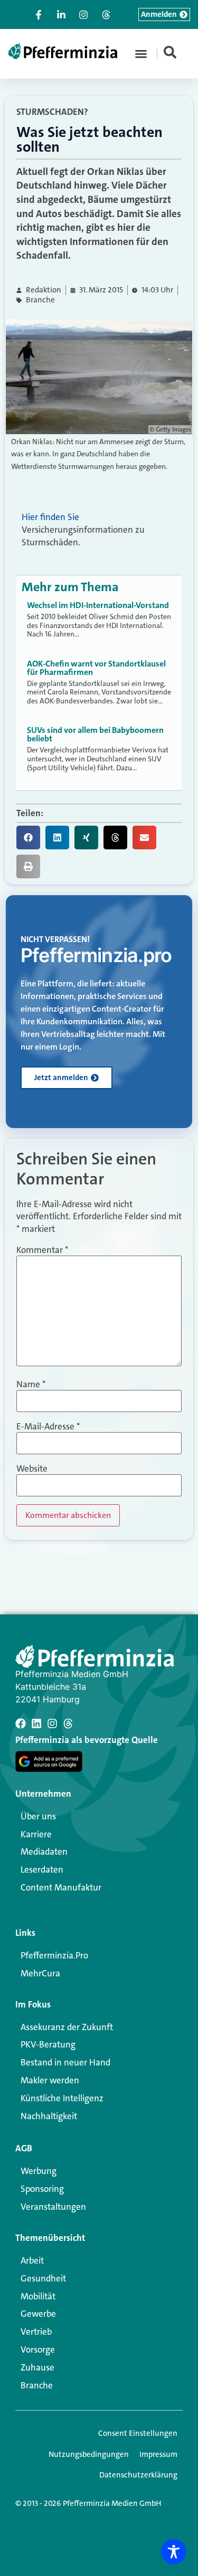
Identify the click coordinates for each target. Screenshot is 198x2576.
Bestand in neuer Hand (65, 2062)
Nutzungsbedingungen (89, 2454)
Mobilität (38, 2296)
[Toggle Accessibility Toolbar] (174, 2552)
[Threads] (68, 1723)
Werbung (39, 2171)
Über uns (38, 1816)
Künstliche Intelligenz (62, 2098)
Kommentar (42, 1250)
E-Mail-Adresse (48, 1427)
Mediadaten (44, 1852)
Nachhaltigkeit (49, 2116)
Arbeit (32, 2260)
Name (31, 1384)
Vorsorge (38, 2349)
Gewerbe (38, 2314)
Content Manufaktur (61, 1887)
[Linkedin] (36, 1723)
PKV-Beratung (48, 2044)
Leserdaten (42, 1869)
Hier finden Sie (50, 517)
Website (32, 1469)
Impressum (158, 2454)
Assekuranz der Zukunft (67, 2027)
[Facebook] (21, 1723)
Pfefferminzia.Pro (54, 1955)
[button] (141, 54)
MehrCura (40, 1973)
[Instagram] (52, 1723)
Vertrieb (36, 2332)
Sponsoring (42, 2189)
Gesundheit (43, 2278)
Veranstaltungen (53, 2207)
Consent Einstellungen (138, 2433)
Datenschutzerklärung (138, 2475)
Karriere (36, 1834)
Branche (40, 300)
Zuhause (37, 2367)
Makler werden (50, 2080)
